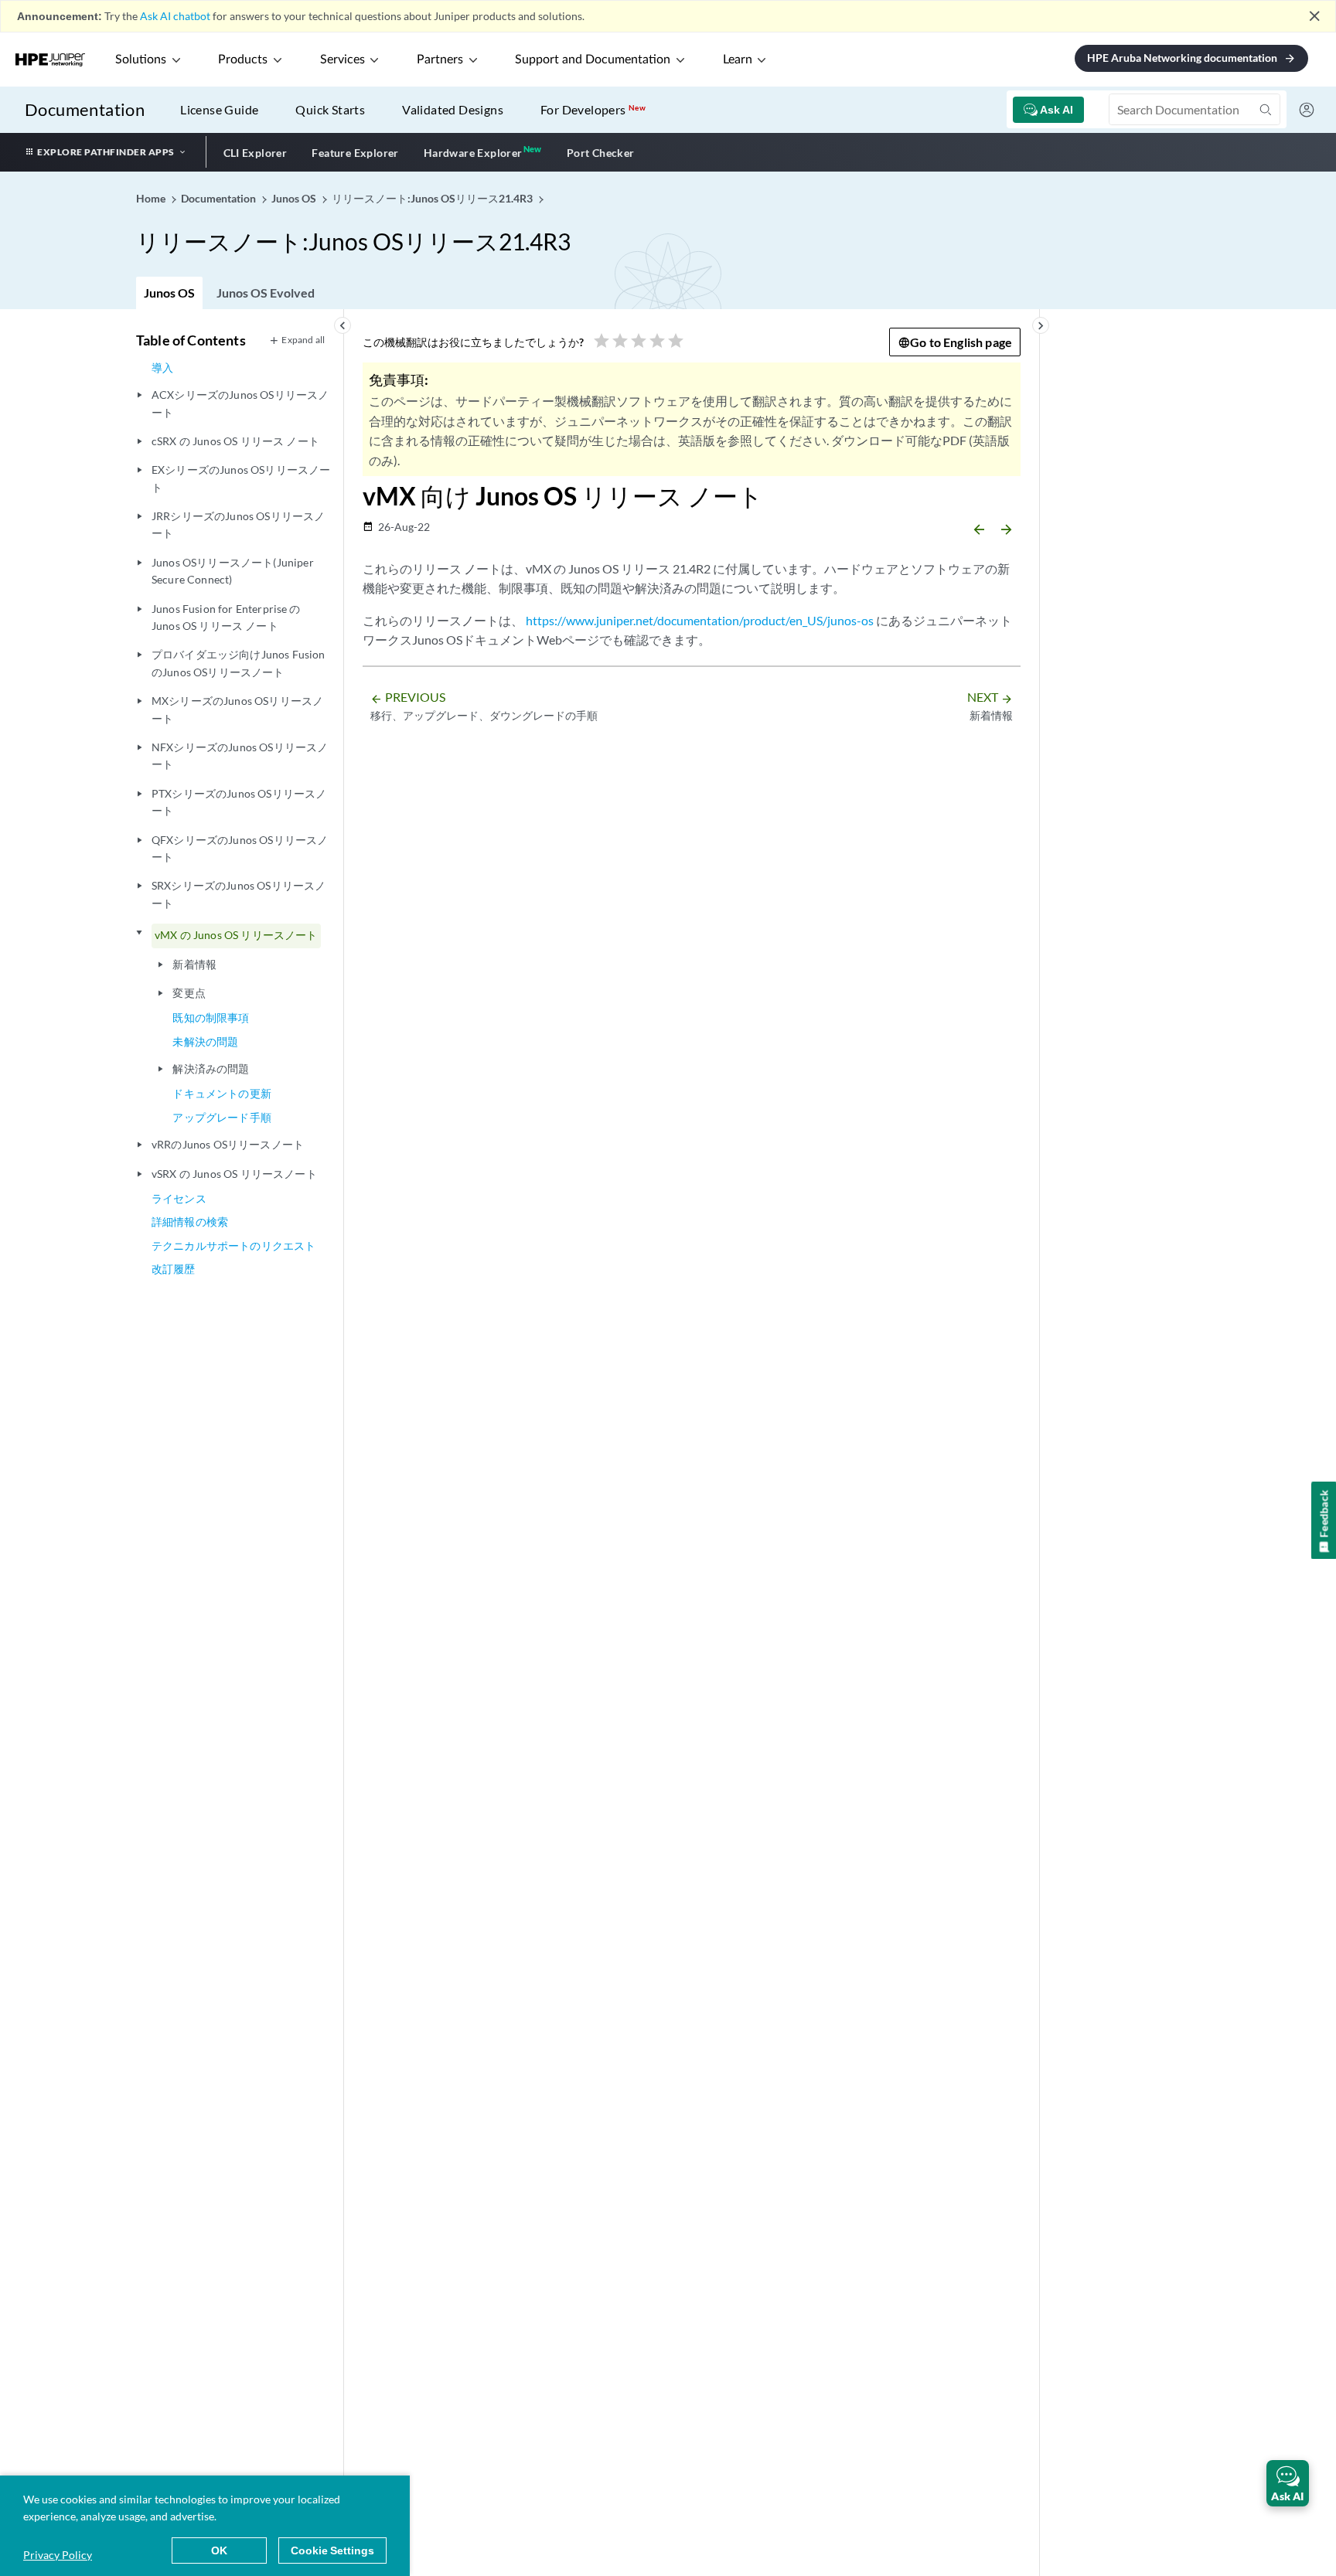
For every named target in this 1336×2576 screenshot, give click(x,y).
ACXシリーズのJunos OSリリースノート (240, 403)
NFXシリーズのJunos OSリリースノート (240, 755)
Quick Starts (330, 109)
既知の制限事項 (211, 1017)
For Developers (593, 109)
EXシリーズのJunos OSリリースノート (241, 478)
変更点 (189, 993)
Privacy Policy (58, 2555)
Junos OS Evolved (266, 293)
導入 (162, 368)
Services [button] (343, 60)
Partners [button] (440, 60)
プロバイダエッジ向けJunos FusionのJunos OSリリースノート (239, 663)
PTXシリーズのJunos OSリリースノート (239, 802)
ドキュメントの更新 (222, 1093)
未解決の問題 (205, 1041)
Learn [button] (738, 60)
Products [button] (243, 60)
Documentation (85, 109)
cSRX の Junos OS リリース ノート (235, 441)
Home (152, 198)
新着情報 (194, 964)
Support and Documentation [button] (593, 60)
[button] (1288, 2483)
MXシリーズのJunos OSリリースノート (237, 709)
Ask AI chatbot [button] (175, 16)
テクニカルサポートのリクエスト (233, 1245)
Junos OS (169, 293)
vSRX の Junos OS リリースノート (234, 1174)
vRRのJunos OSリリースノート (228, 1144)
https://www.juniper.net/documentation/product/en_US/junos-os (700, 620)
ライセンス (179, 1198)
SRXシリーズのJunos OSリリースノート (239, 894)
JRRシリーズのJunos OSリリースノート (238, 524)
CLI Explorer (256, 153)
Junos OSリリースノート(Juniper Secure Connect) (233, 571)
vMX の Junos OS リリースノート (236, 935)
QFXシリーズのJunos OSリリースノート (240, 848)
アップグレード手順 (222, 1117)
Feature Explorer (355, 153)
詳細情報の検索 (190, 1222)
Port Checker (601, 153)
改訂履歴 (174, 1269)
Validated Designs (453, 109)
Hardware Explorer (473, 153)
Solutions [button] (141, 60)
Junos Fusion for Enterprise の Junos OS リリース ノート (226, 617)
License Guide (219, 109)
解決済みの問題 (211, 1069)
